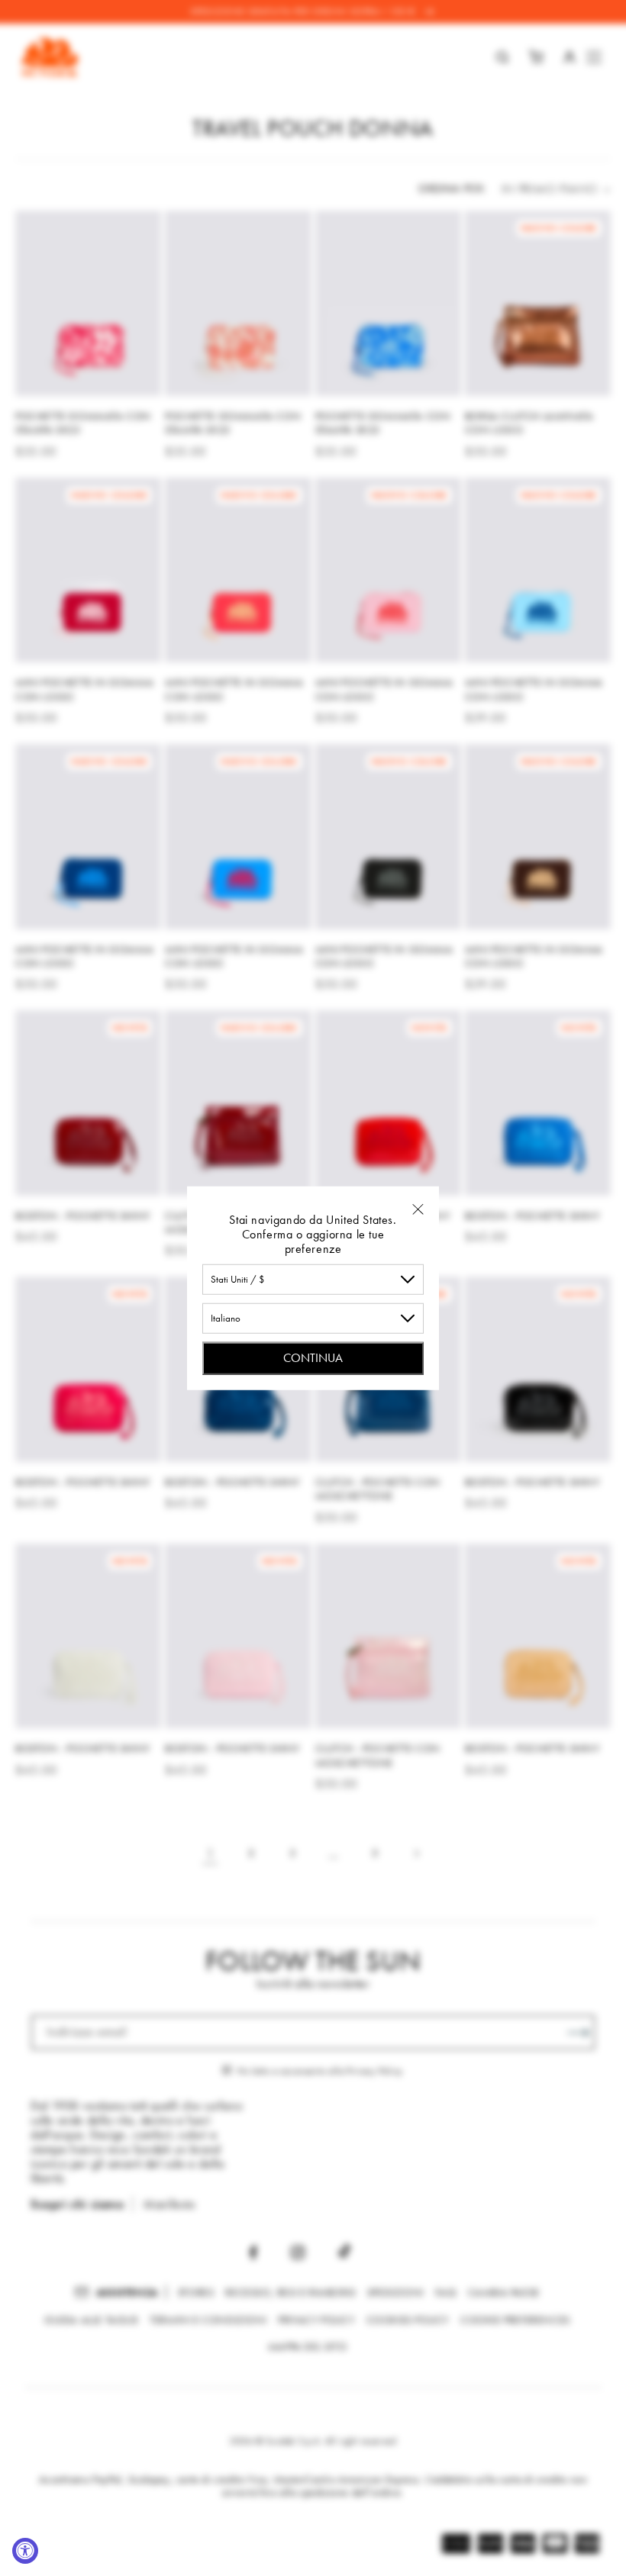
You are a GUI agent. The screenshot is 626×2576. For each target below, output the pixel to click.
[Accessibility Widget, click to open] (25, 2551)
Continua (313, 1357)
